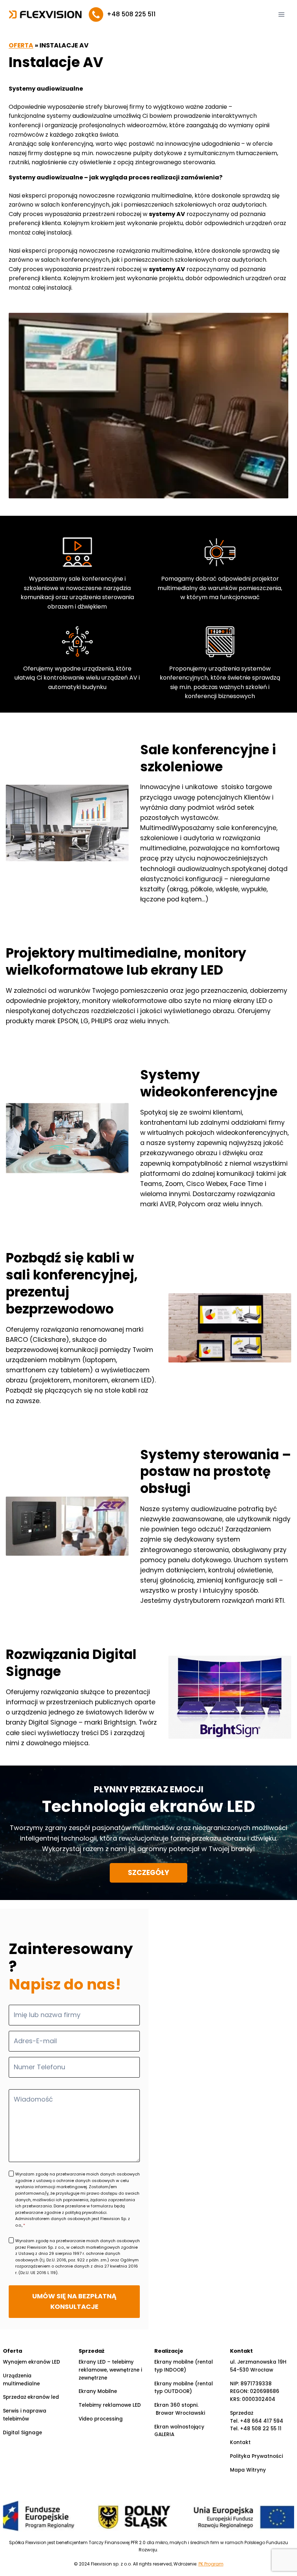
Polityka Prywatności (256, 2456)
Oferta (21, 45)
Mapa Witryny (248, 2470)
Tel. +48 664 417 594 (257, 2421)
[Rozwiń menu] (281, 14)
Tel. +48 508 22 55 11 (256, 2429)
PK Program (211, 2564)
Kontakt (240, 2442)
